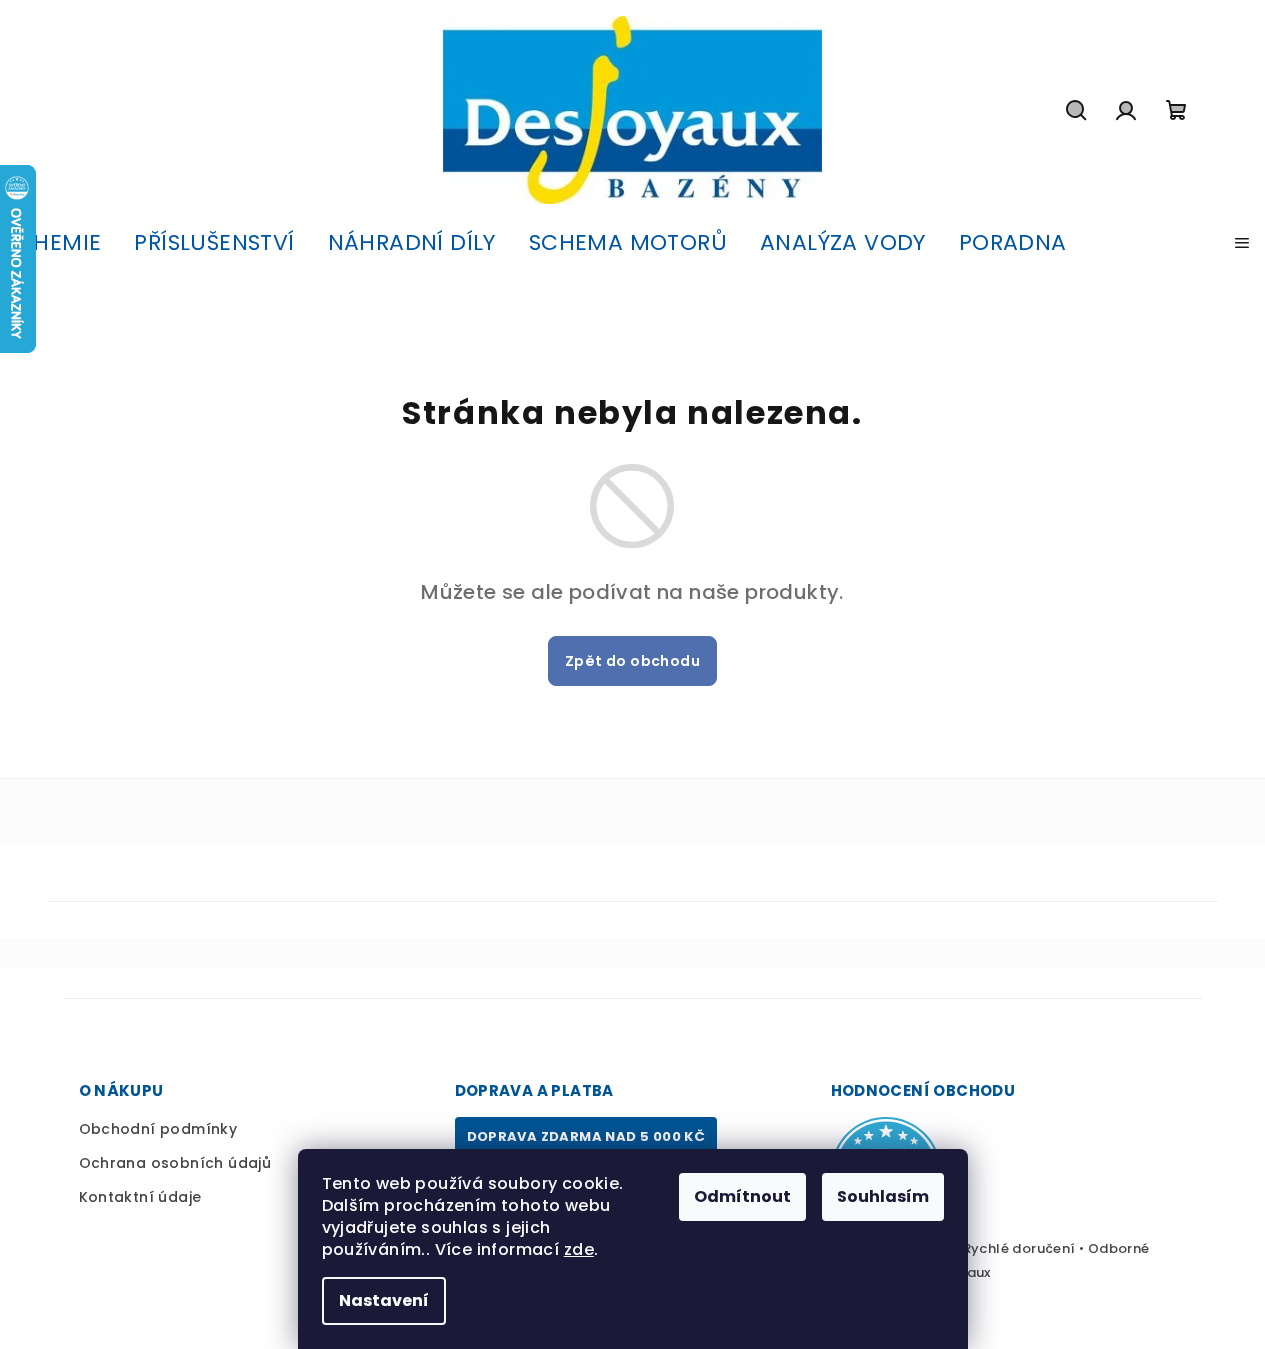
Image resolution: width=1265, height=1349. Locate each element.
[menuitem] (58, 243)
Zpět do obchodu (632, 661)
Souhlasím (883, 1196)
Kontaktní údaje (140, 1197)
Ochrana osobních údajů (175, 1163)
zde (579, 1249)
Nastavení (384, 1300)
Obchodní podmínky (158, 1129)
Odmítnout (742, 1196)
